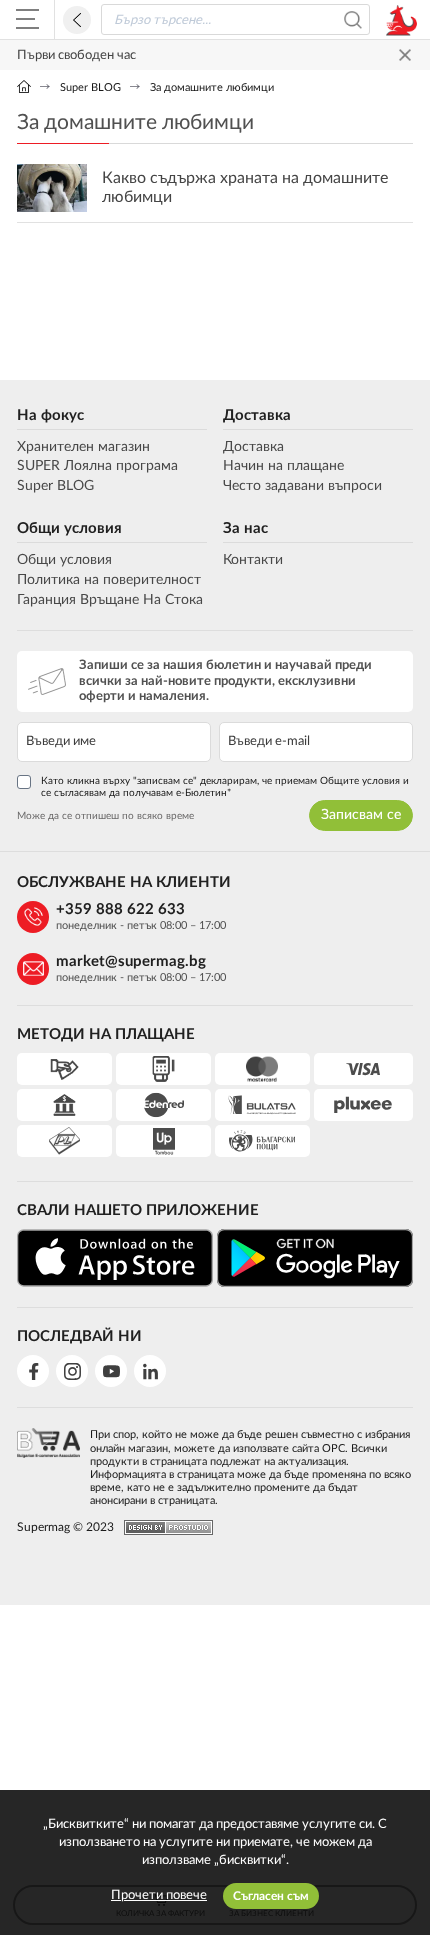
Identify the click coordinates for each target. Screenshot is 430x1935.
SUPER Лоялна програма (97, 466)
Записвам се (361, 815)
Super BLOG (90, 87)
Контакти (253, 560)
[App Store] (115, 1258)
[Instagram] (72, 1371)
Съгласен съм (271, 1896)
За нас (245, 528)
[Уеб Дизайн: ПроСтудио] (163, 1527)
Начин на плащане (283, 466)
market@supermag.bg (131, 961)
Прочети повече (159, 1895)
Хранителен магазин (83, 447)
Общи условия (69, 528)
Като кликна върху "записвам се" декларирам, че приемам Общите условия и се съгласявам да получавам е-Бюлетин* (225, 787)
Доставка (257, 415)
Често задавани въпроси (302, 486)
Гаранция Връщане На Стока (110, 600)
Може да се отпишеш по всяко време (105, 816)
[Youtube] (111, 1371)
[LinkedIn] (150, 1371)
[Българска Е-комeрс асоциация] (48, 1461)
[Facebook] (33, 1371)
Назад (77, 20)
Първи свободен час (76, 55)
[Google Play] (315, 1258)
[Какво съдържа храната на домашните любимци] (215, 188)
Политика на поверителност (109, 580)
